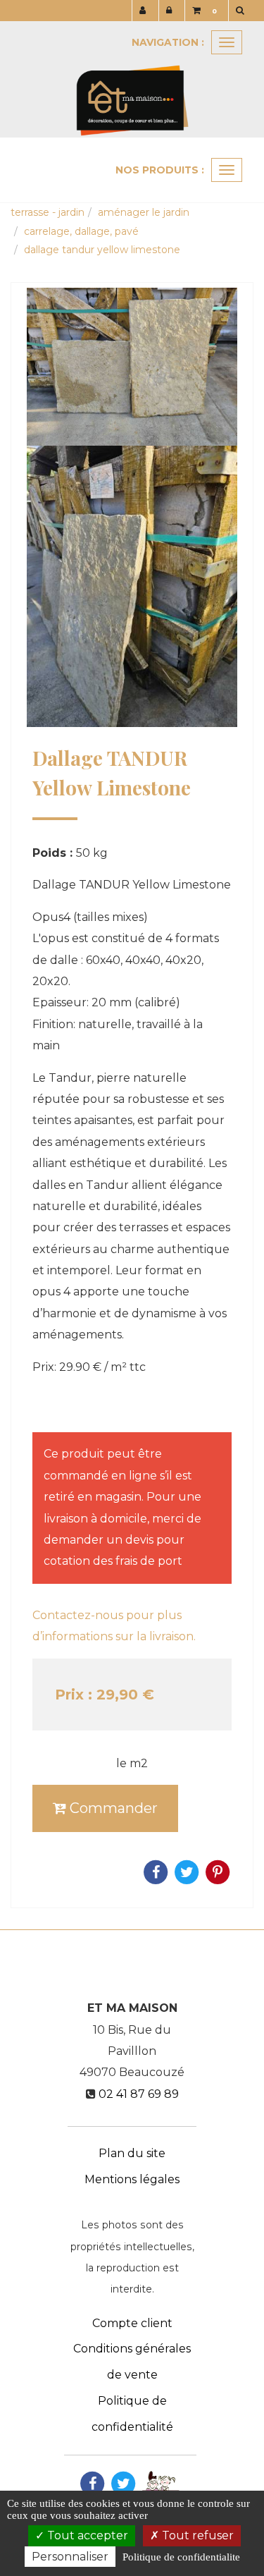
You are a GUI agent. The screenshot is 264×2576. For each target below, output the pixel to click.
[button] (243, 11)
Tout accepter (86, 2535)
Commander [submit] (112, 1808)
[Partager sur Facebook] (92, 2483)
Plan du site (132, 2153)
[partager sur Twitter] (123, 2483)
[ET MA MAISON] (132, 79)
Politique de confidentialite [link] (181, 2557)
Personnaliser (70, 2557)
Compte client (132, 2323)
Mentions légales (132, 2179)
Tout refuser (196, 2535)
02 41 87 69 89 (139, 2094)
